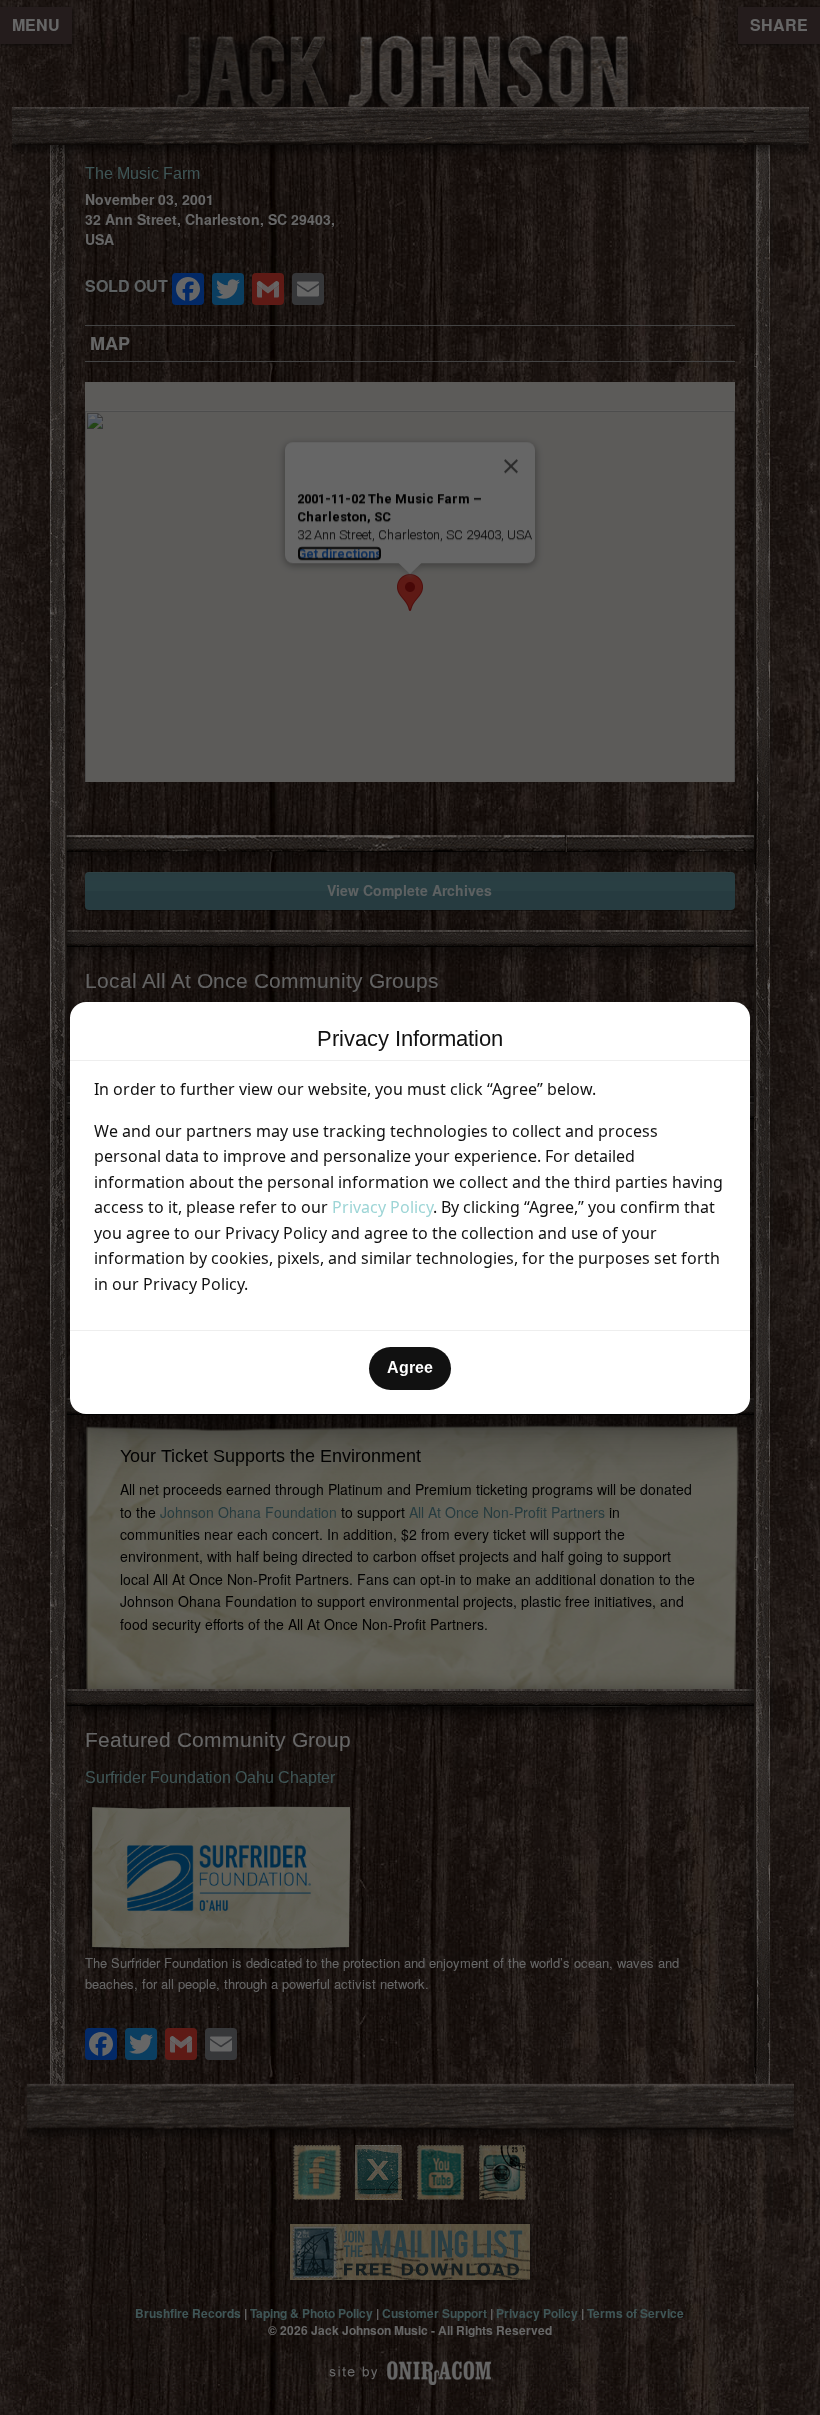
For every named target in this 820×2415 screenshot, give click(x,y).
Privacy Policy (382, 1207)
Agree (410, 1367)
